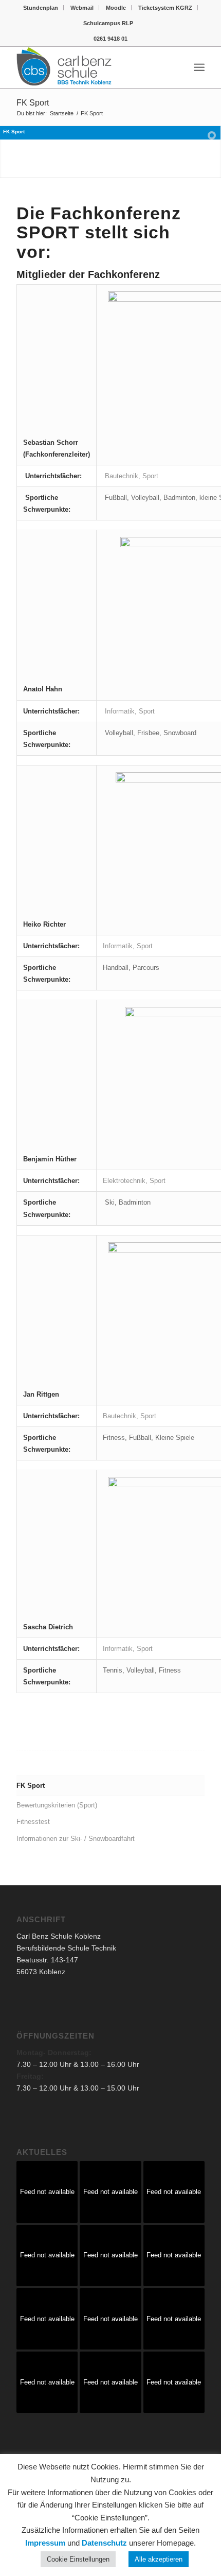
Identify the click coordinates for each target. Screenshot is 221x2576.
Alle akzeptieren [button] (159, 2559)
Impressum (45, 2543)
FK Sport (33, 103)
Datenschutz (104, 2543)
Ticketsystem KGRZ (165, 8)
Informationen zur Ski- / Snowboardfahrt (76, 1839)
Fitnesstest (33, 1822)
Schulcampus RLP (108, 23)
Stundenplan (41, 8)
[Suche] (177, 67)
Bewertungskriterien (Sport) (57, 1805)
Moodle (116, 8)
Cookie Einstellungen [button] (78, 2559)
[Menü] (199, 67)
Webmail (82, 8)
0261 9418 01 (110, 39)
